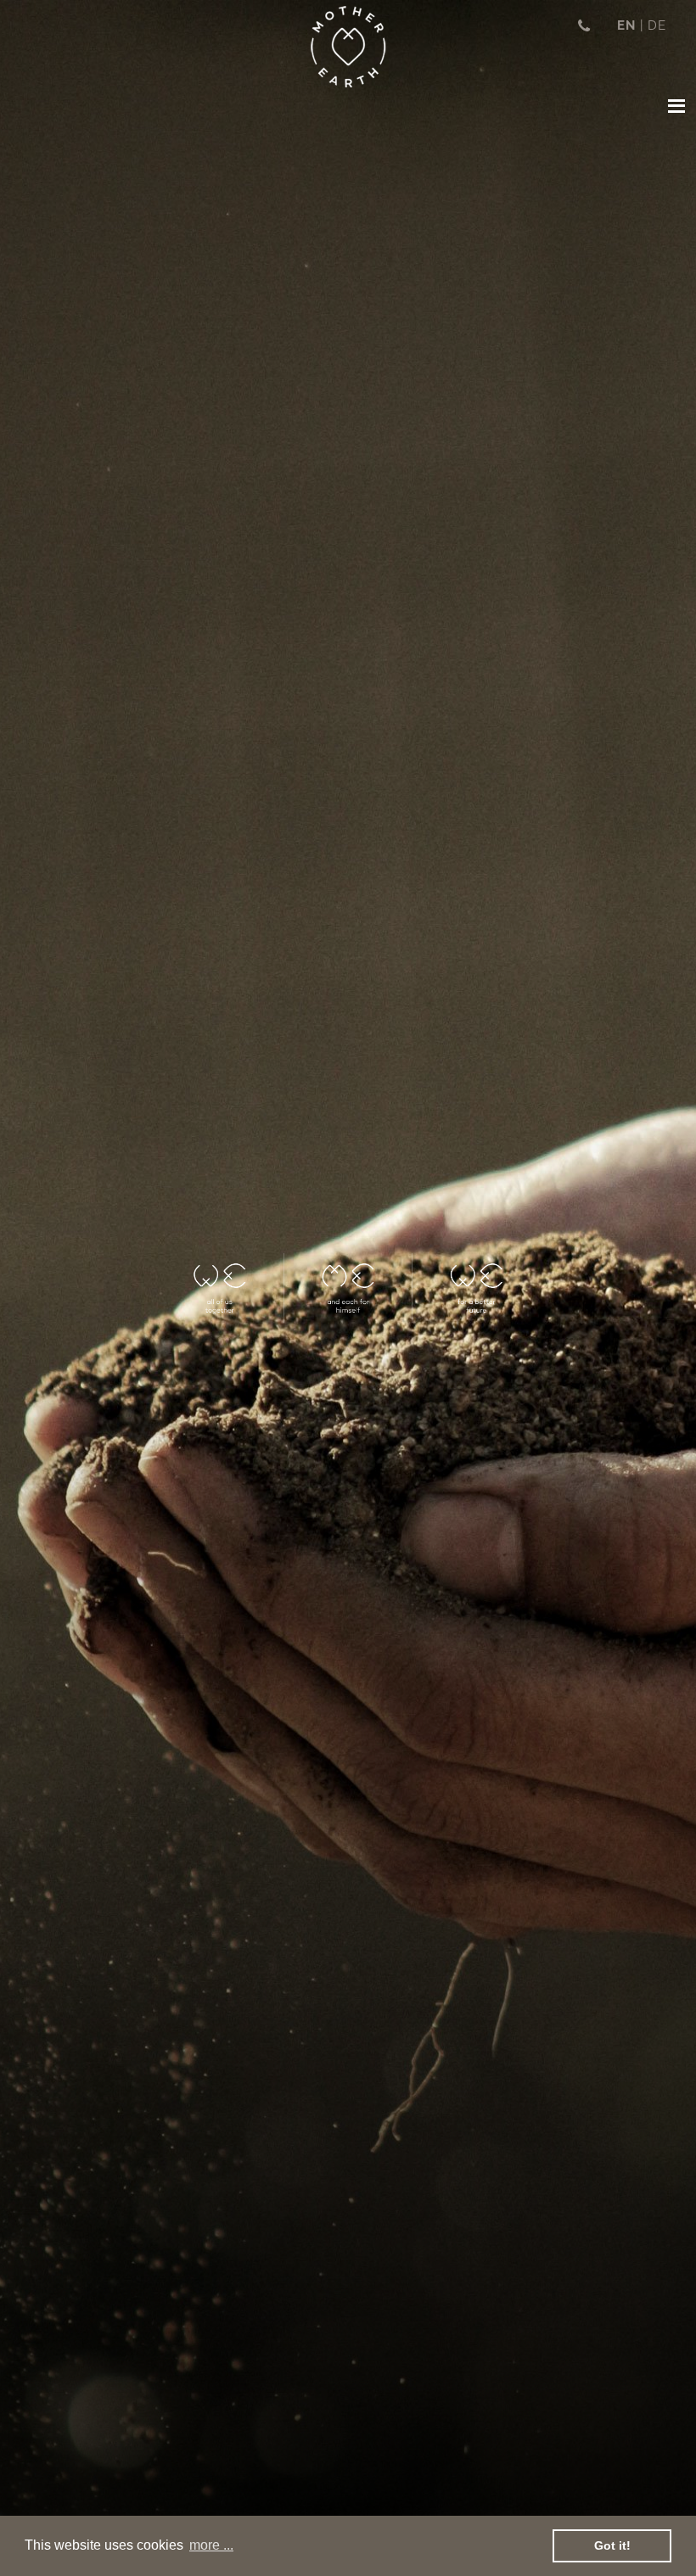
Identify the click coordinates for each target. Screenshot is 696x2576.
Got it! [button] (612, 2545)
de (657, 25)
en (626, 25)
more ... (211, 2545)
